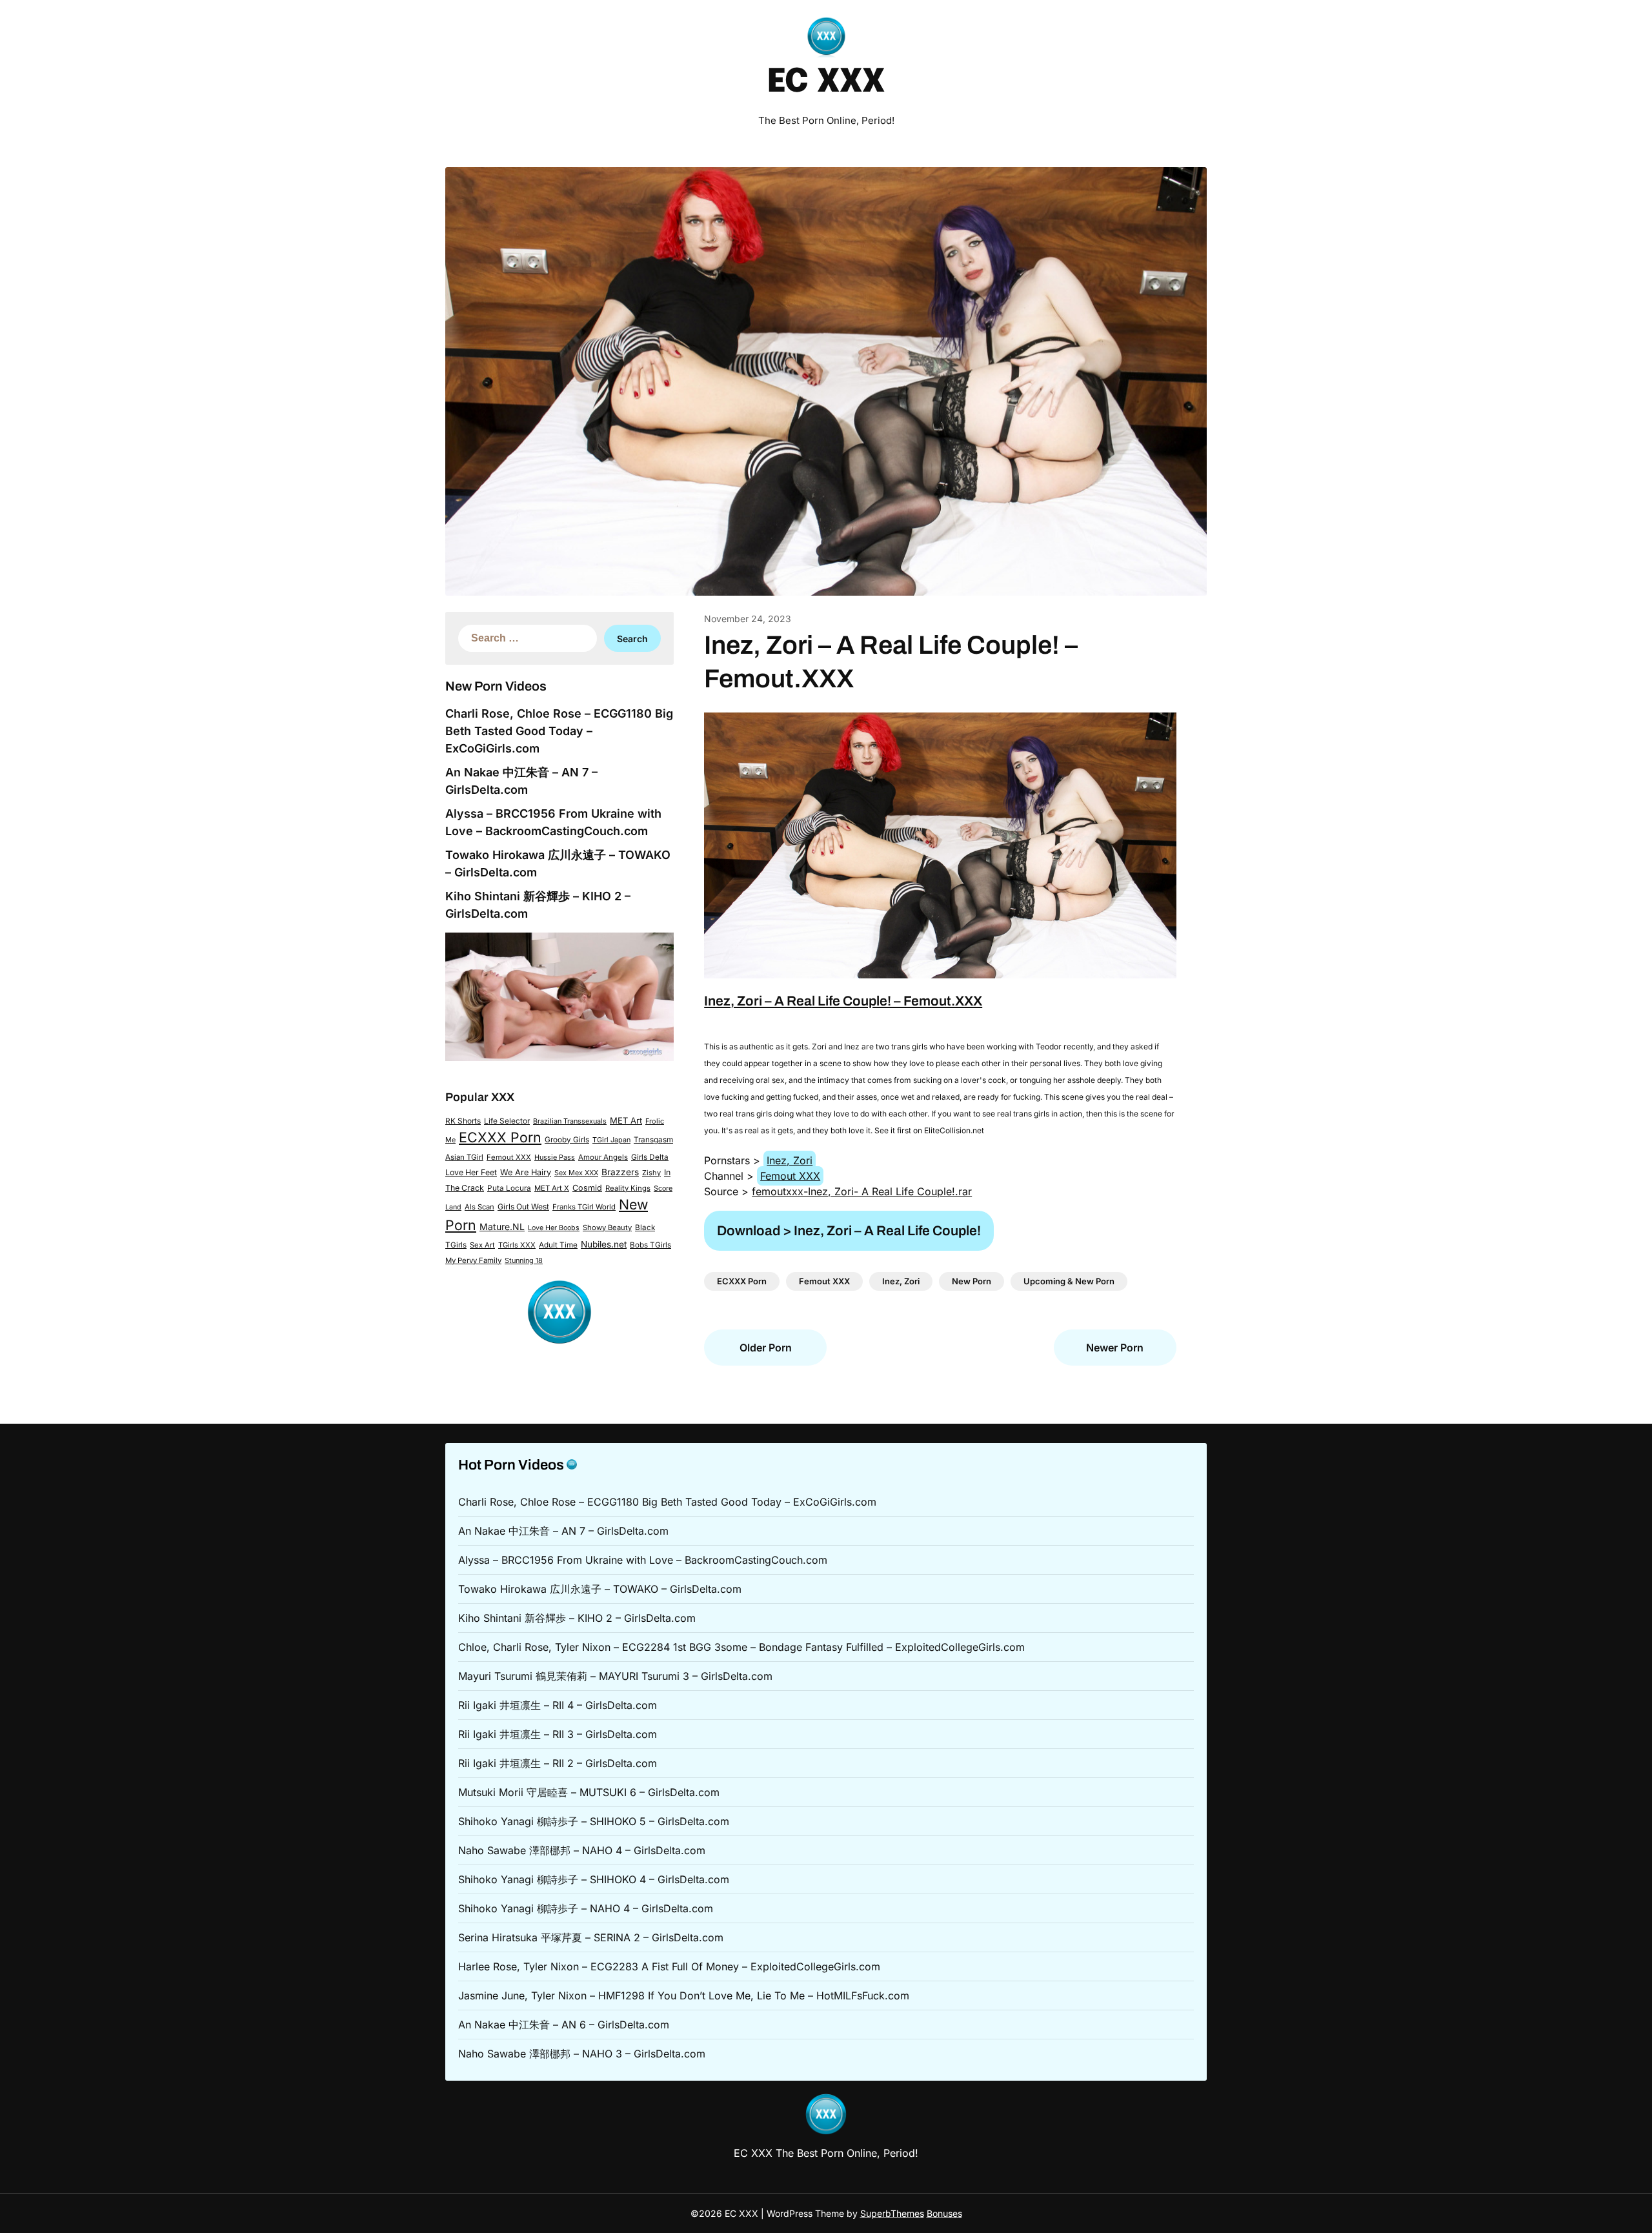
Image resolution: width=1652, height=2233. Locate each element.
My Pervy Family (473, 1260)
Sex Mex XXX (576, 1173)
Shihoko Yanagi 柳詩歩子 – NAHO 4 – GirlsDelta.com (586, 1908)
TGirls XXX (517, 1245)
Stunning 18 (524, 1260)
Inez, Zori (790, 1160)
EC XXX (826, 83)
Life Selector (507, 1121)
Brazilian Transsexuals (570, 1121)
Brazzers (620, 1172)
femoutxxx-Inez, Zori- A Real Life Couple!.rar (862, 1191)
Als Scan (479, 1207)
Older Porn (766, 1348)
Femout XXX (509, 1157)
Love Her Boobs (554, 1228)
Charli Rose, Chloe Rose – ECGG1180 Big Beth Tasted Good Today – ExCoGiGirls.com (559, 731)
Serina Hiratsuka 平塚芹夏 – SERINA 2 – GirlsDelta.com (591, 1937)
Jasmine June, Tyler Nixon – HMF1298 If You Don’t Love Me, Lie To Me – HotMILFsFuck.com (684, 1996)
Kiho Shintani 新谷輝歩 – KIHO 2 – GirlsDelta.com (577, 1618)
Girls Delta (650, 1157)
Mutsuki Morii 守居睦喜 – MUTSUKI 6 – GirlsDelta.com (589, 1792)
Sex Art (482, 1245)
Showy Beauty (607, 1228)
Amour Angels (603, 1157)
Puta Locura (509, 1188)
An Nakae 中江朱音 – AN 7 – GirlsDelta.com (563, 1531)
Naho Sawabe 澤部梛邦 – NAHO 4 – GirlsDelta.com (582, 1850)
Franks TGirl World (584, 1207)
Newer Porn (1115, 1348)
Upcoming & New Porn (1069, 1281)
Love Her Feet (471, 1172)
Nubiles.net (604, 1244)
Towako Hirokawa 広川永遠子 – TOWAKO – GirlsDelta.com (600, 1589)
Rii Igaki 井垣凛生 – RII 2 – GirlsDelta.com (558, 1763)
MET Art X (552, 1188)
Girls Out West (523, 1207)
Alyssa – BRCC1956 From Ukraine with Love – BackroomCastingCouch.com (643, 1560)
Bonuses (944, 2213)
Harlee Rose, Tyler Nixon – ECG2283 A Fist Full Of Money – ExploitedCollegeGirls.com (669, 1966)
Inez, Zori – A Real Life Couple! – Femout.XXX (843, 1001)
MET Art (626, 1120)
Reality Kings (628, 1188)
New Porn (972, 1281)
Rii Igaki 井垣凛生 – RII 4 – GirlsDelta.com (558, 1705)
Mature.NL (502, 1227)
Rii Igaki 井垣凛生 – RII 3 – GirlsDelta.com (558, 1734)
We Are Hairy (526, 1172)
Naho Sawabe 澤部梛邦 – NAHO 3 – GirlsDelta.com (582, 2054)
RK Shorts (463, 1121)
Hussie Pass (555, 1157)
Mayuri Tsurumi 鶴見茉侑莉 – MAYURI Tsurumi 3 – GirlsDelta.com (615, 1676)
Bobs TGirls (650, 1245)
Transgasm (653, 1140)
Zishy (651, 1173)
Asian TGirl (464, 1157)
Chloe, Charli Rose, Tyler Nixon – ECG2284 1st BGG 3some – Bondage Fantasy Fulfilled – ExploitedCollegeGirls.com (741, 1647)
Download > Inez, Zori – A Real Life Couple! (849, 1231)
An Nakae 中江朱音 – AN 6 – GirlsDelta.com (564, 2025)
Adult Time (558, 1245)
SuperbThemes (892, 2213)
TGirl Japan (611, 1140)
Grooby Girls (567, 1140)
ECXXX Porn (500, 1137)
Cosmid (587, 1188)
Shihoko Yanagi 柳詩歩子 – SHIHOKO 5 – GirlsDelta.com (594, 1821)
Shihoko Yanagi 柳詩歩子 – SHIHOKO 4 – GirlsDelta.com (594, 1879)
